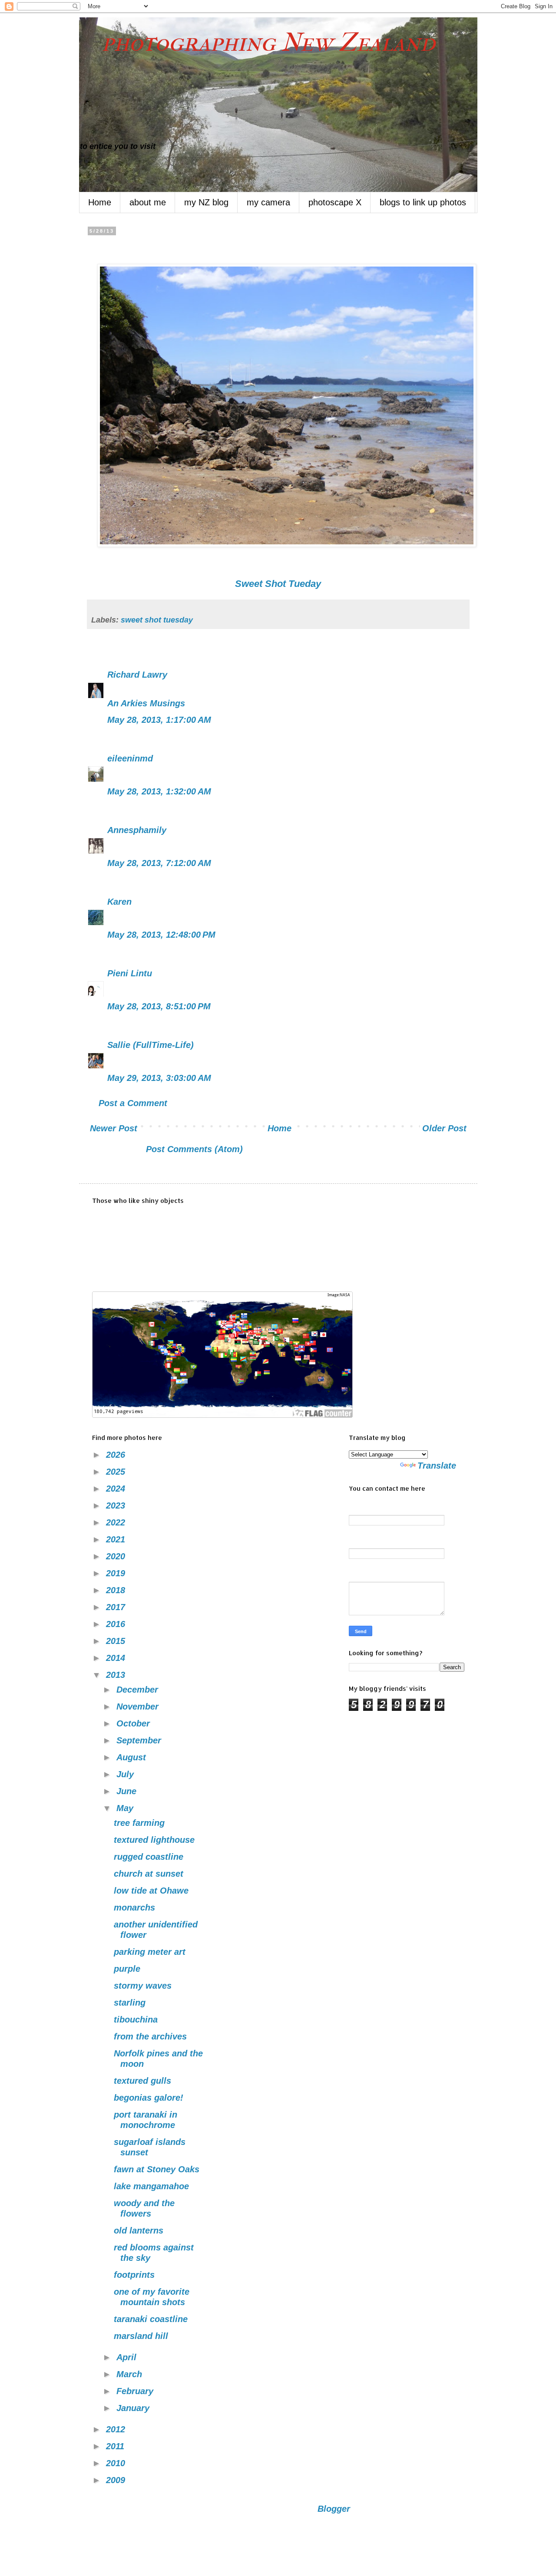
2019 (117, 1573)
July (126, 1774)
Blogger (334, 2509)
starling (130, 2003)
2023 (117, 1505)
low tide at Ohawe (151, 1891)
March (131, 2374)
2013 (117, 1675)
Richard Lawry (137, 675)
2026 (117, 1455)
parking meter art (150, 1952)
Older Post (444, 1128)
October (134, 1723)
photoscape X (335, 202)
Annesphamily (137, 830)
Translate (437, 1466)
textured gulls (142, 2081)
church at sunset (149, 1874)
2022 (117, 1522)
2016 (117, 1624)
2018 (117, 1590)
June (128, 1791)
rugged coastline (149, 1857)
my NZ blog (206, 202)
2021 (117, 1539)
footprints (134, 2275)
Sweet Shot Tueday (278, 584)
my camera (268, 202)
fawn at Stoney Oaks (157, 2169)
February (136, 2391)
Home (100, 202)
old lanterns (139, 2230)
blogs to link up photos (423, 202)
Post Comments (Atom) (194, 1149)
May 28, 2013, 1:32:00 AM (159, 791)
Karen (119, 902)
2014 (117, 1658)
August (132, 1757)
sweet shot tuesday (157, 620)
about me (148, 202)
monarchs (134, 1907)
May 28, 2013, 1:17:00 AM (159, 720)
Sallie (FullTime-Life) (151, 1045)
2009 (117, 2480)
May (126, 1808)
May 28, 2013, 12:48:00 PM (161, 935)
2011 (116, 2446)
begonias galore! (149, 2098)
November (139, 1706)
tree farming (139, 1823)
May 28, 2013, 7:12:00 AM (159, 863)
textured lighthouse (154, 1840)
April (128, 2357)
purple (127, 1969)
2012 (117, 2429)
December (139, 1690)
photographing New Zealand (257, 42)
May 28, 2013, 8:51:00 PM (159, 1006)
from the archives (150, 2036)
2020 (117, 1556)
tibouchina (136, 2019)
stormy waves (143, 1986)
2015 (117, 1641)
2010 (117, 2463)
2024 (117, 1489)
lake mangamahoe (151, 2186)
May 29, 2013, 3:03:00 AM (159, 1078)
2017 (117, 1607)
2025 (117, 1472)
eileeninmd (130, 758)
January (134, 2408)
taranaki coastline (151, 2319)
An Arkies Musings (146, 703)
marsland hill (141, 2336)
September (140, 1740)
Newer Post (114, 1128)
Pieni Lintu (130, 973)
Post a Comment (133, 1103)
